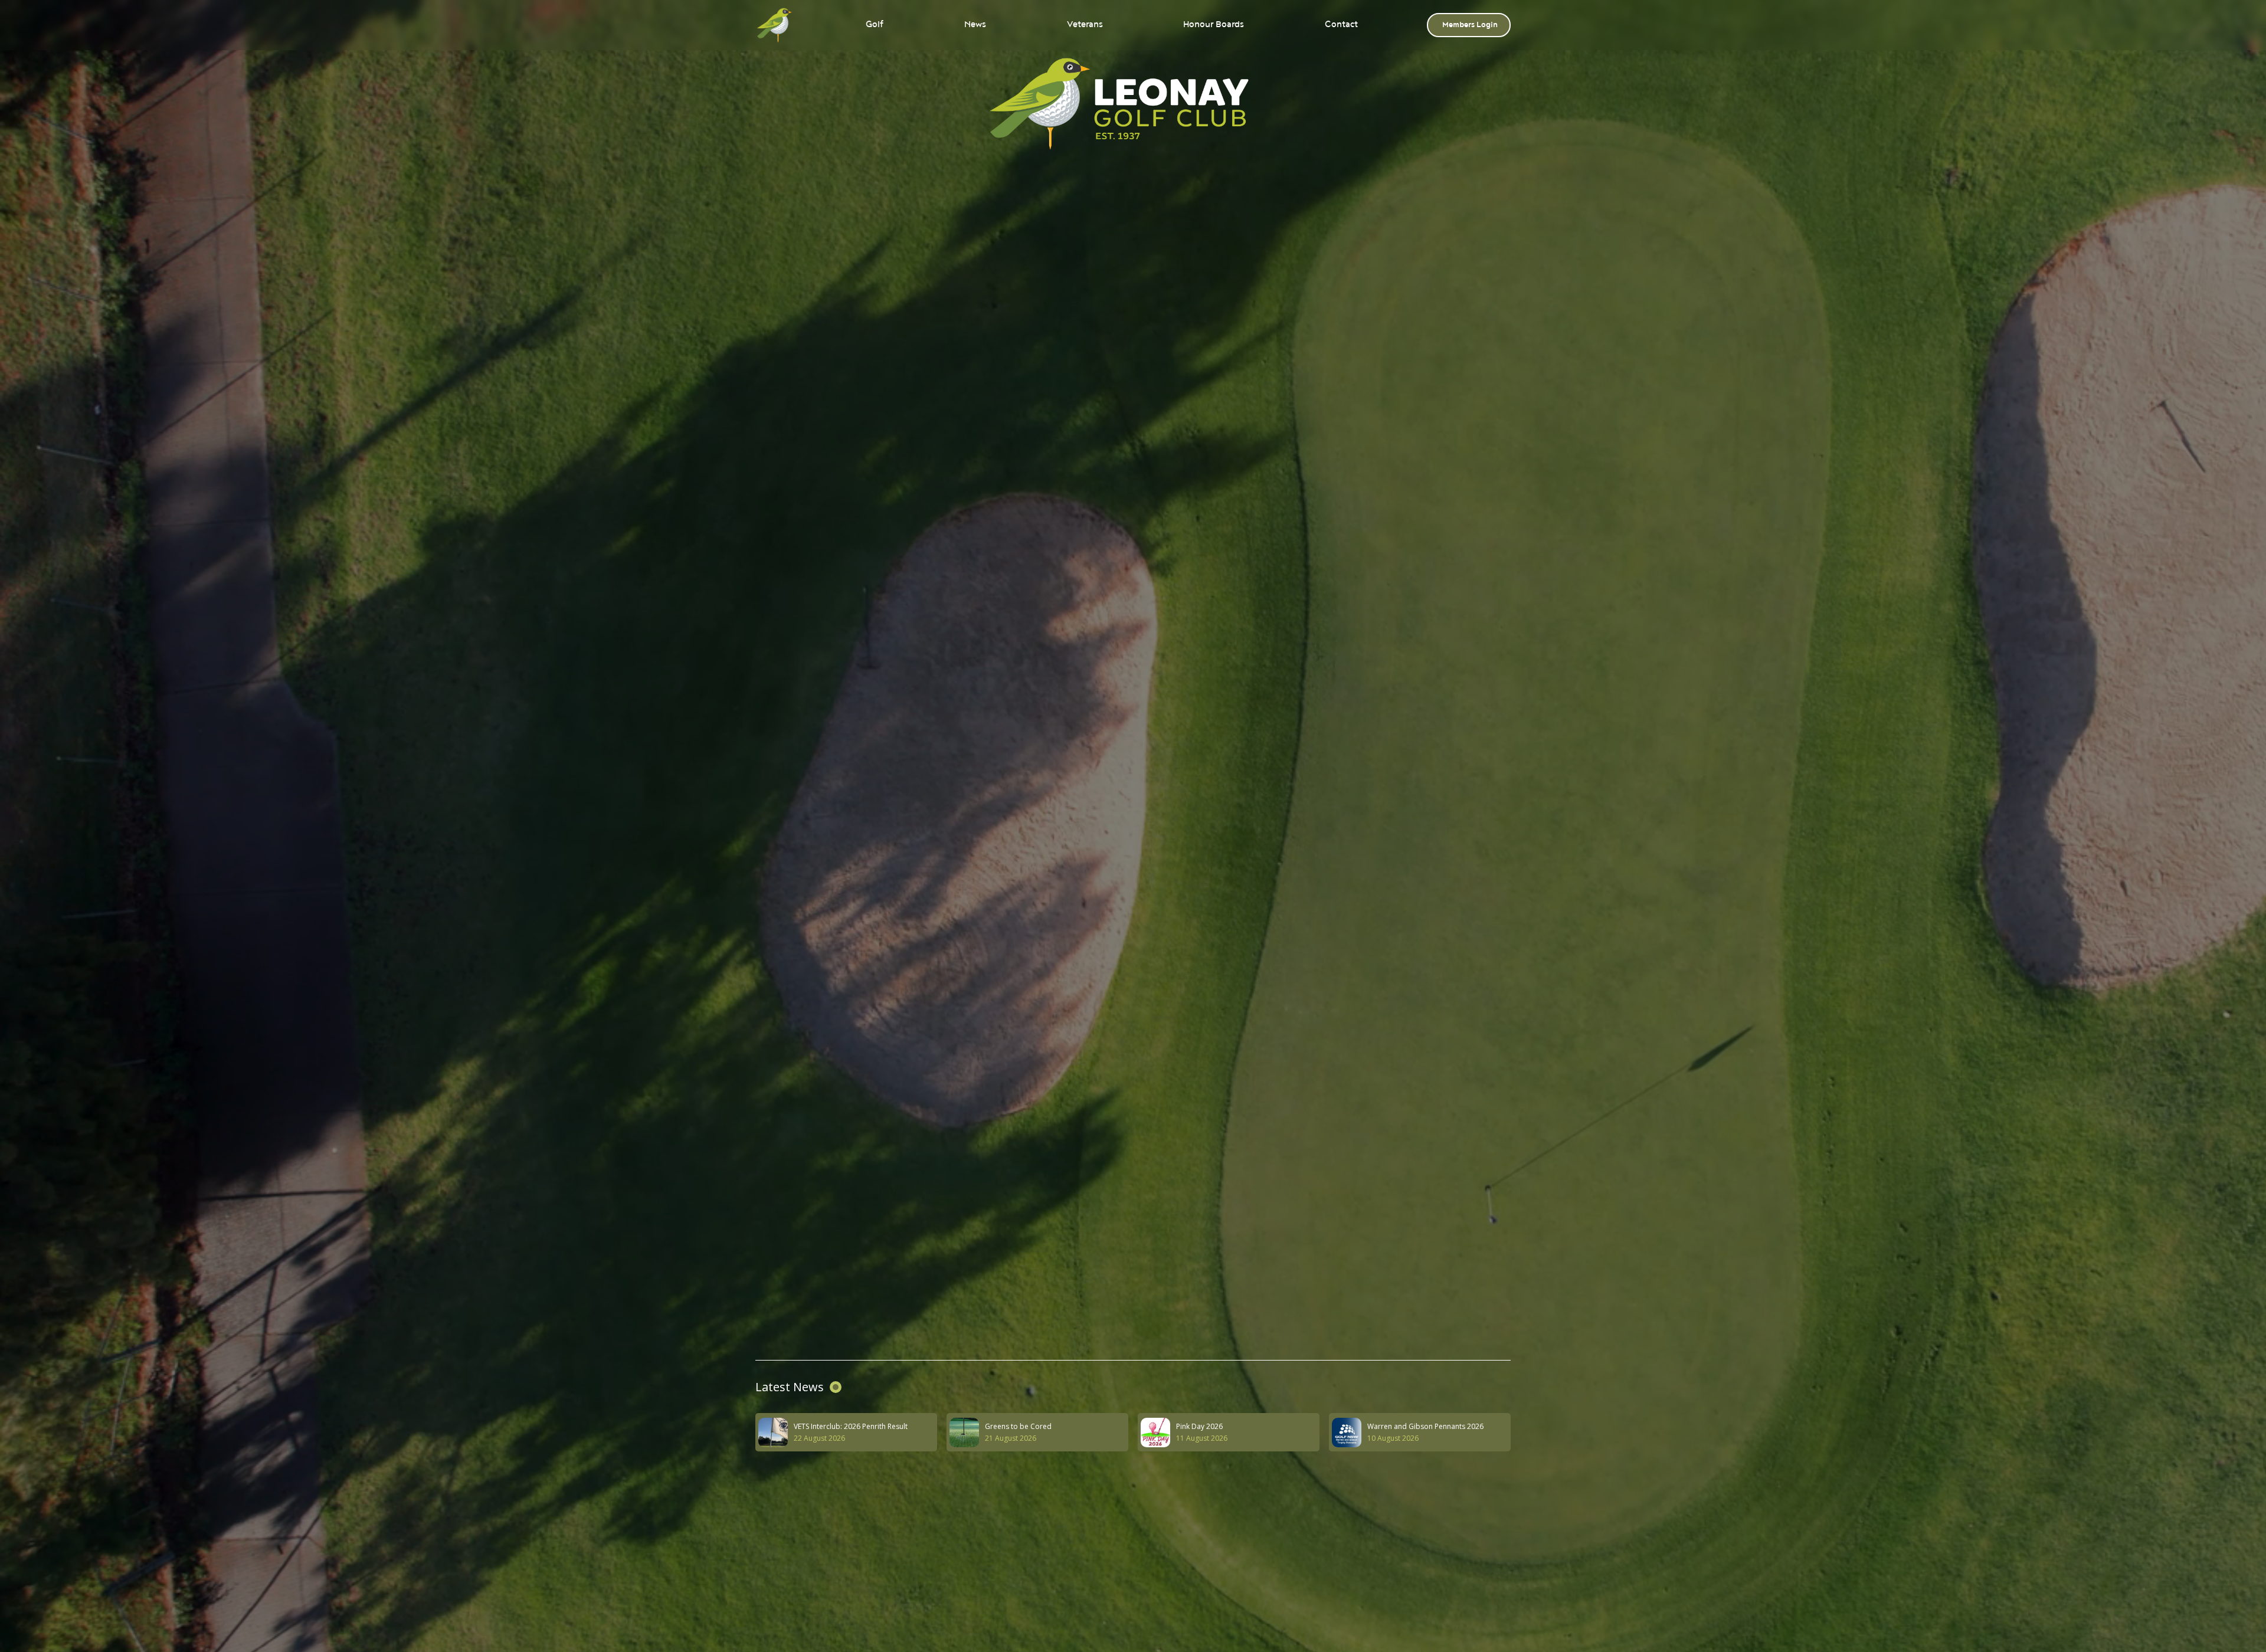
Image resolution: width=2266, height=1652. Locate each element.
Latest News (790, 1387)
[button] (873, 25)
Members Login (1470, 25)
